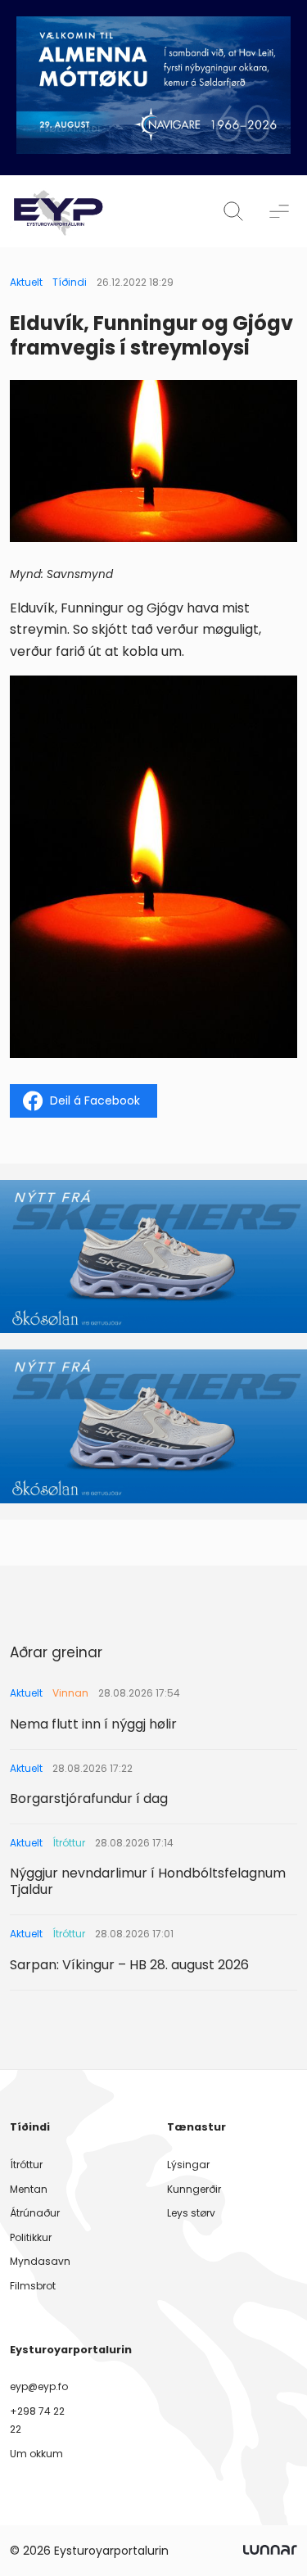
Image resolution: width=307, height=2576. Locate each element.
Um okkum (36, 2454)
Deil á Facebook (95, 1100)
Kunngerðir (194, 2189)
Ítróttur (26, 2165)
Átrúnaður (35, 2213)
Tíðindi (70, 282)
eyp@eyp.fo (39, 2386)
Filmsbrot (33, 2286)
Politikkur (31, 2237)
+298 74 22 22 (37, 2420)
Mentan (29, 2189)
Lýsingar (188, 2165)
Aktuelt (26, 282)
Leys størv (191, 2213)
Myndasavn (40, 2261)
